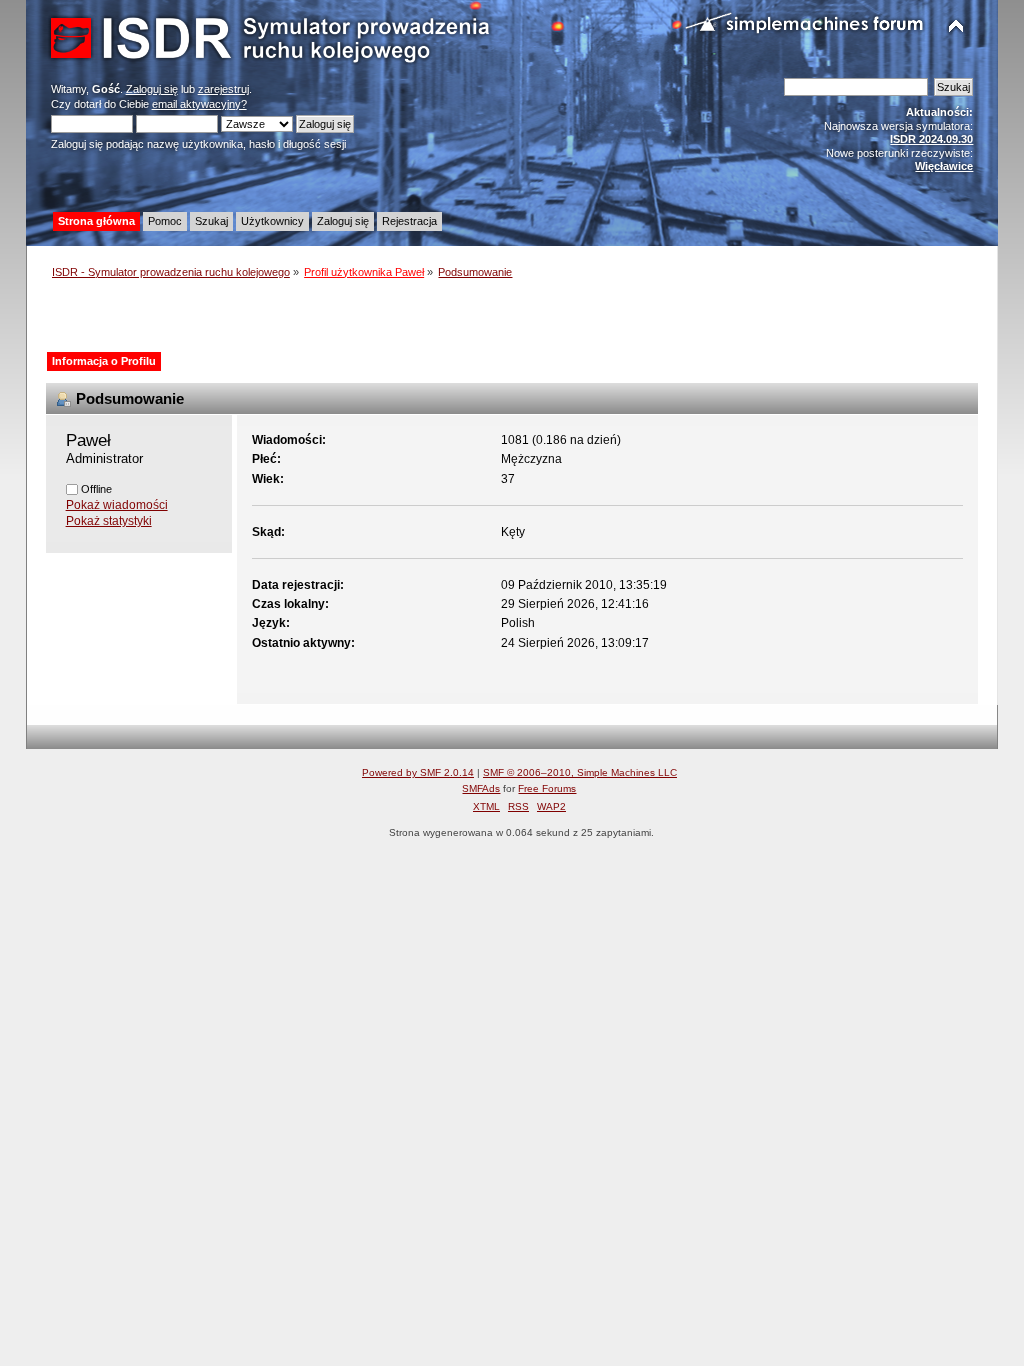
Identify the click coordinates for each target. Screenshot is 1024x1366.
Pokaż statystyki (109, 521)
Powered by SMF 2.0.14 (418, 772)
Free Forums (547, 788)
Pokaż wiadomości (117, 505)
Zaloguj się (152, 89)
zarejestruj (223, 89)
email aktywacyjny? (199, 104)
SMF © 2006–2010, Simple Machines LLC (580, 772)
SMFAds (481, 788)
